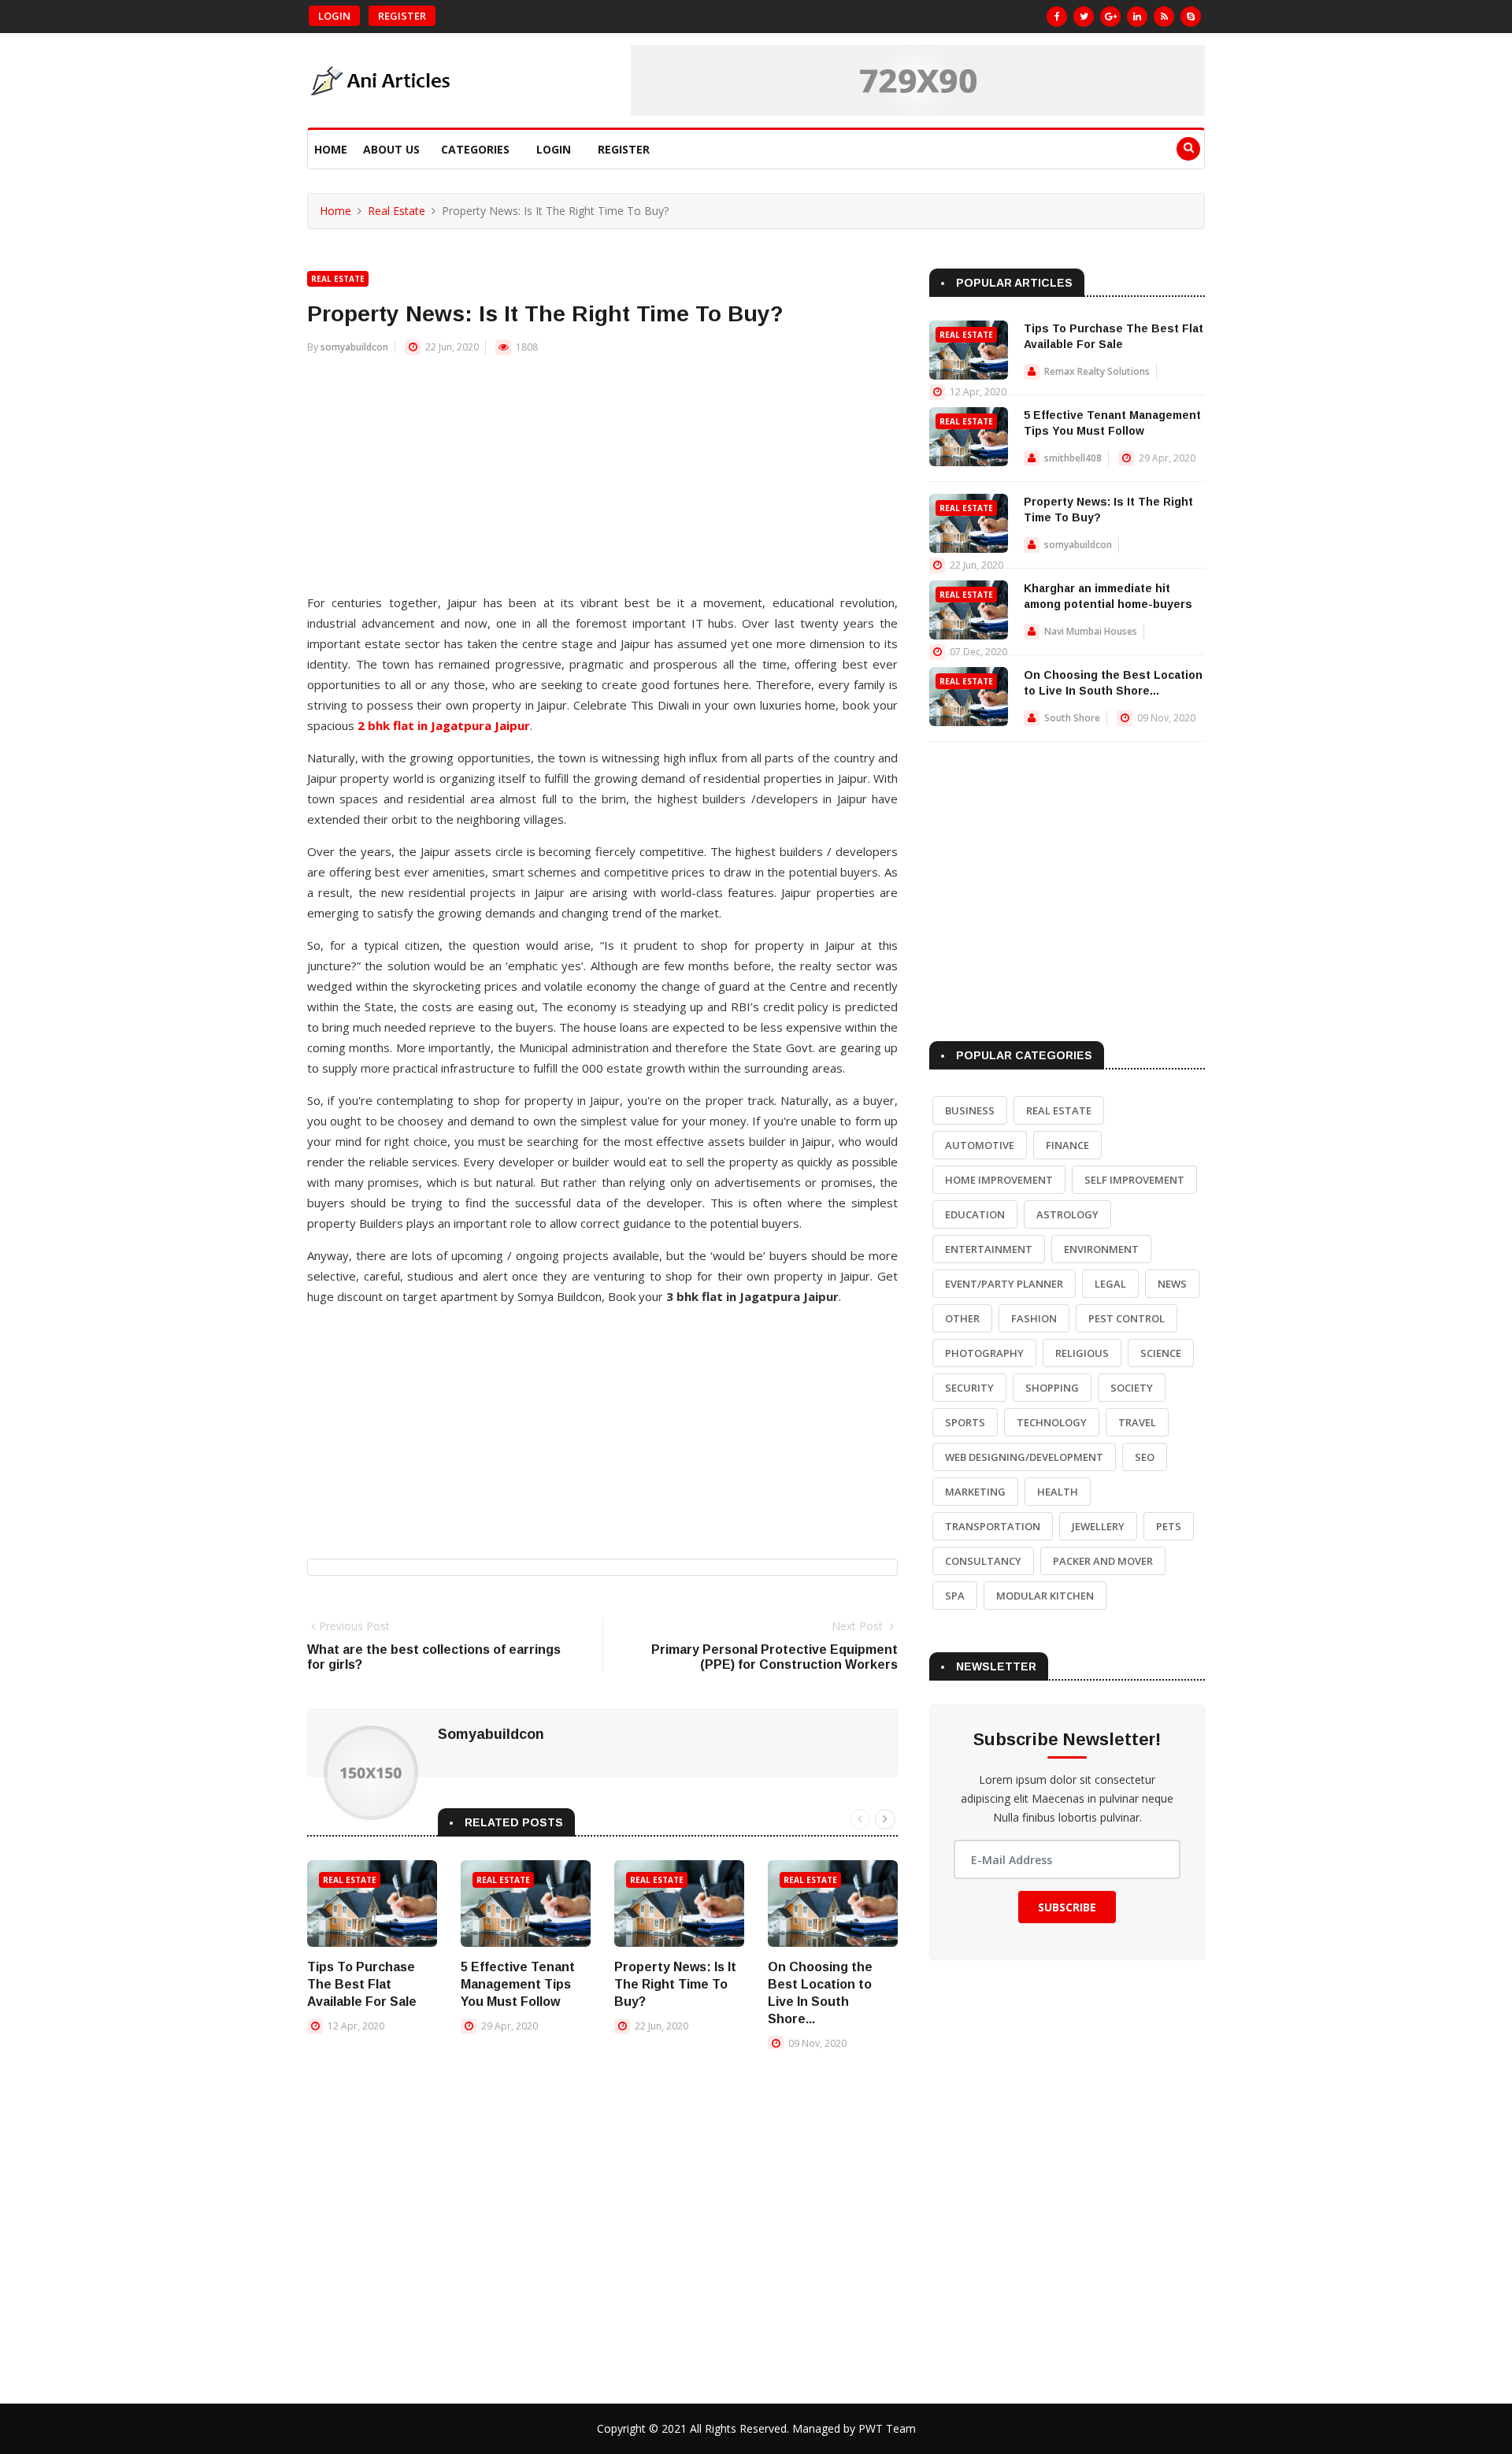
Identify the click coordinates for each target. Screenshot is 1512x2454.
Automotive (980, 1145)
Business (970, 1110)
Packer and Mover (1103, 1561)
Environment (1101, 1249)
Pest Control (1127, 1318)
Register (402, 16)
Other (962, 1318)
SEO (1145, 1457)
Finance (1067, 1145)
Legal (1110, 1284)
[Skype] (1191, 17)
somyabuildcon (354, 347)
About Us (391, 149)
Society (1132, 1388)
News (1172, 1284)
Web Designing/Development (1024, 1457)
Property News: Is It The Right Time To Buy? (675, 1984)
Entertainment (989, 1249)
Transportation (993, 1526)
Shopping (1052, 1388)
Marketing (975, 1492)
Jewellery (1098, 1526)
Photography (984, 1353)
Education (975, 1214)
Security (969, 1388)
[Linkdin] (1137, 17)
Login (334, 16)
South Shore (1072, 718)
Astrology (1067, 1214)
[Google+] (1110, 17)
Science (1161, 1353)
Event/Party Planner (1004, 1284)
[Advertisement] (602, 482)
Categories (475, 149)
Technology (1052, 1422)
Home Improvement (999, 1180)
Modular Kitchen (1045, 1596)
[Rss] (1164, 17)
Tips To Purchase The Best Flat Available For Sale (362, 1984)
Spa (955, 1596)
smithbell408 (1073, 458)
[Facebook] (1057, 17)
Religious (1082, 1353)
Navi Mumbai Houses (1091, 631)
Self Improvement (1134, 1180)
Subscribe (1067, 1907)
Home (331, 149)
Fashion (1034, 1318)
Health (1058, 1492)
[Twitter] (1084, 17)
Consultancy (983, 1561)
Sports (965, 1422)
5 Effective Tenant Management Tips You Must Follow (518, 1984)
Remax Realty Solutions (1097, 371)
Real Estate (397, 211)
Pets (1169, 1526)
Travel (1137, 1422)
